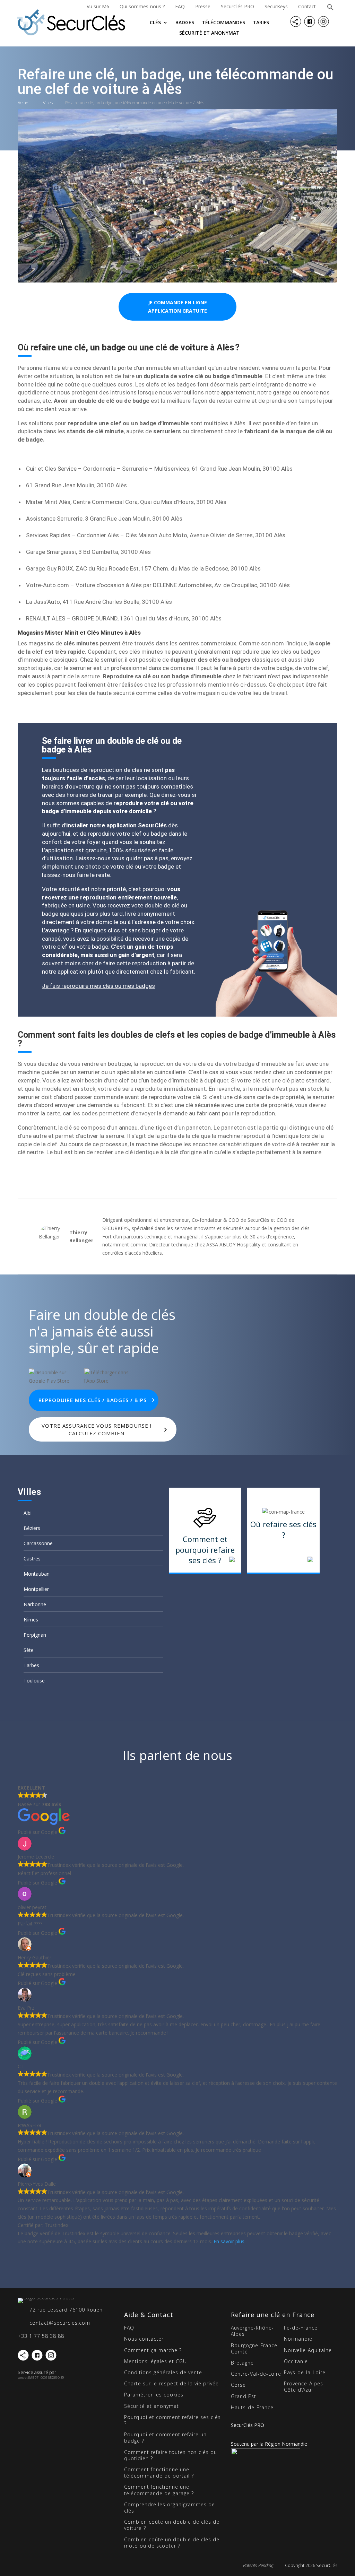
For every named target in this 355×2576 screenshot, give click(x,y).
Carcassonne (38, 1543)
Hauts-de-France (252, 2407)
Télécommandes (223, 23)
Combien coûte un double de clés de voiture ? (172, 2525)
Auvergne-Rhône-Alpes (252, 2331)
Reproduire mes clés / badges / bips (93, 1400)
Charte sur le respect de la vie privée (171, 2383)
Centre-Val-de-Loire (256, 2374)
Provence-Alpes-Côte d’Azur (305, 2387)
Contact (307, 6)
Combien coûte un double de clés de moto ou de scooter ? (172, 2543)
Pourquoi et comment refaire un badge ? (165, 2438)
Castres (32, 1559)
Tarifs (261, 23)
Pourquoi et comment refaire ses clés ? (172, 2420)
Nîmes (31, 1620)
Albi (28, 1513)
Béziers (32, 1528)
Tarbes (31, 1665)
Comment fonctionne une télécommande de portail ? (159, 2473)
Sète (29, 1650)
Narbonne (35, 1604)
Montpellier (36, 1589)
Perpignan (35, 1635)
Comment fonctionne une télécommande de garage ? (159, 2490)
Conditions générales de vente (163, 2372)
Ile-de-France (301, 2328)
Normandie (298, 2339)
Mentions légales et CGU (155, 2361)
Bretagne (242, 2363)
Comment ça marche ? (153, 2350)
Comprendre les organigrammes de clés (170, 2508)
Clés (155, 23)
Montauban (37, 1574)
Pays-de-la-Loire (305, 2372)
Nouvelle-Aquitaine (308, 2350)
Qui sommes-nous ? (142, 6)
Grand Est (244, 2396)
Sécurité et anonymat (209, 33)
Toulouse (34, 1681)
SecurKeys (276, 6)
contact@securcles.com (60, 2323)
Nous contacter (144, 2339)
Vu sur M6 (98, 6)
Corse (238, 2385)
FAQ (180, 6)
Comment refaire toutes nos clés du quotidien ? (171, 2455)
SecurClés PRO (237, 6)
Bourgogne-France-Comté (255, 2348)
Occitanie (296, 2361)
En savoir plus (229, 2241)
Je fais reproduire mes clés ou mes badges (98, 986)
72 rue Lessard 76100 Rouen (66, 2310)
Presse (203, 6)
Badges (185, 23)
